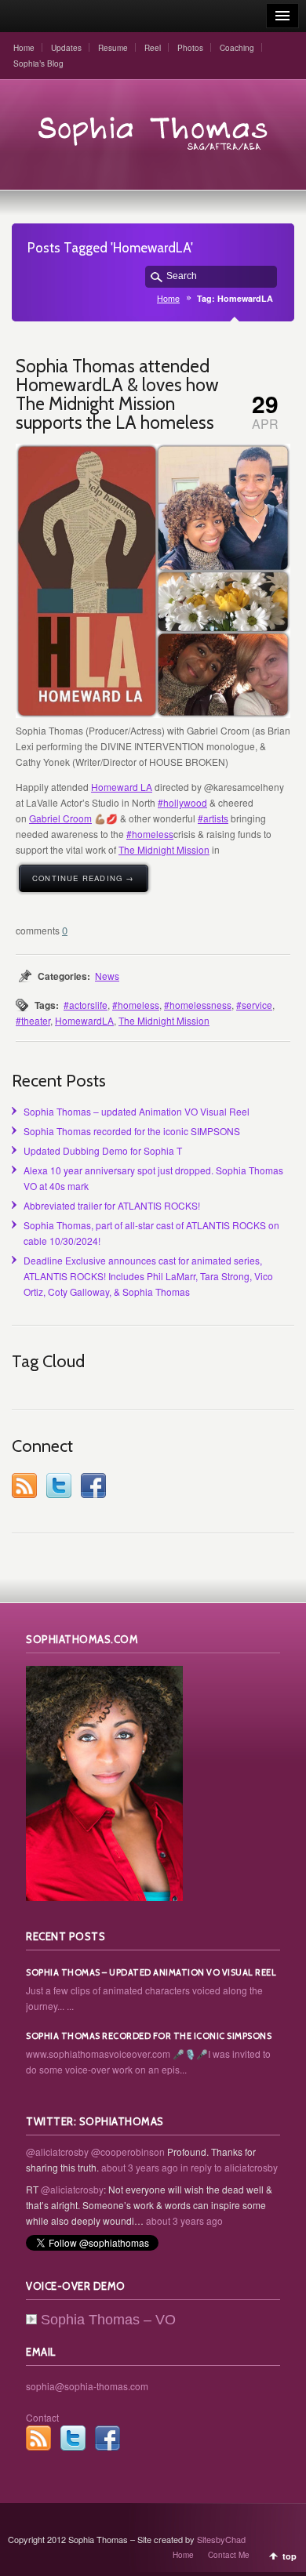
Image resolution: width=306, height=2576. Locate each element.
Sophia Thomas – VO (108, 2320)
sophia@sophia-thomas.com (87, 2386)
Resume (113, 48)
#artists (213, 818)
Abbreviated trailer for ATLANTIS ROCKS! (112, 1205)
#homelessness (198, 1005)
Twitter (59, 1486)
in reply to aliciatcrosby (229, 2167)
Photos (190, 48)
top (290, 2556)
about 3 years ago (140, 2167)
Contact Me (229, 2555)
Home (24, 48)
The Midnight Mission (164, 849)
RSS (24, 1486)
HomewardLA (84, 1020)
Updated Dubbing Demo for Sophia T (103, 1150)
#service (254, 1005)
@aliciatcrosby (57, 2152)
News (107, 976)
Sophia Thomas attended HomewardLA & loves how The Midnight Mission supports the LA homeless (117, 394)
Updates (66, 48)
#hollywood (182, 802)
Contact (42, 2417)
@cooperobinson (128, 2152)
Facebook (93, 1486)
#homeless (150, 834)
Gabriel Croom (60, 818)
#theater (33, 1020)
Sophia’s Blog (38, 63)
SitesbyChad (221, 2539)
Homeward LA (122, 787)
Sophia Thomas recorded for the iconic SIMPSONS (132, 1131)
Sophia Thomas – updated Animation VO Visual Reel (137, 1111)
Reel (153, 48)
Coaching (237, 48)
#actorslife (86, 1005)
